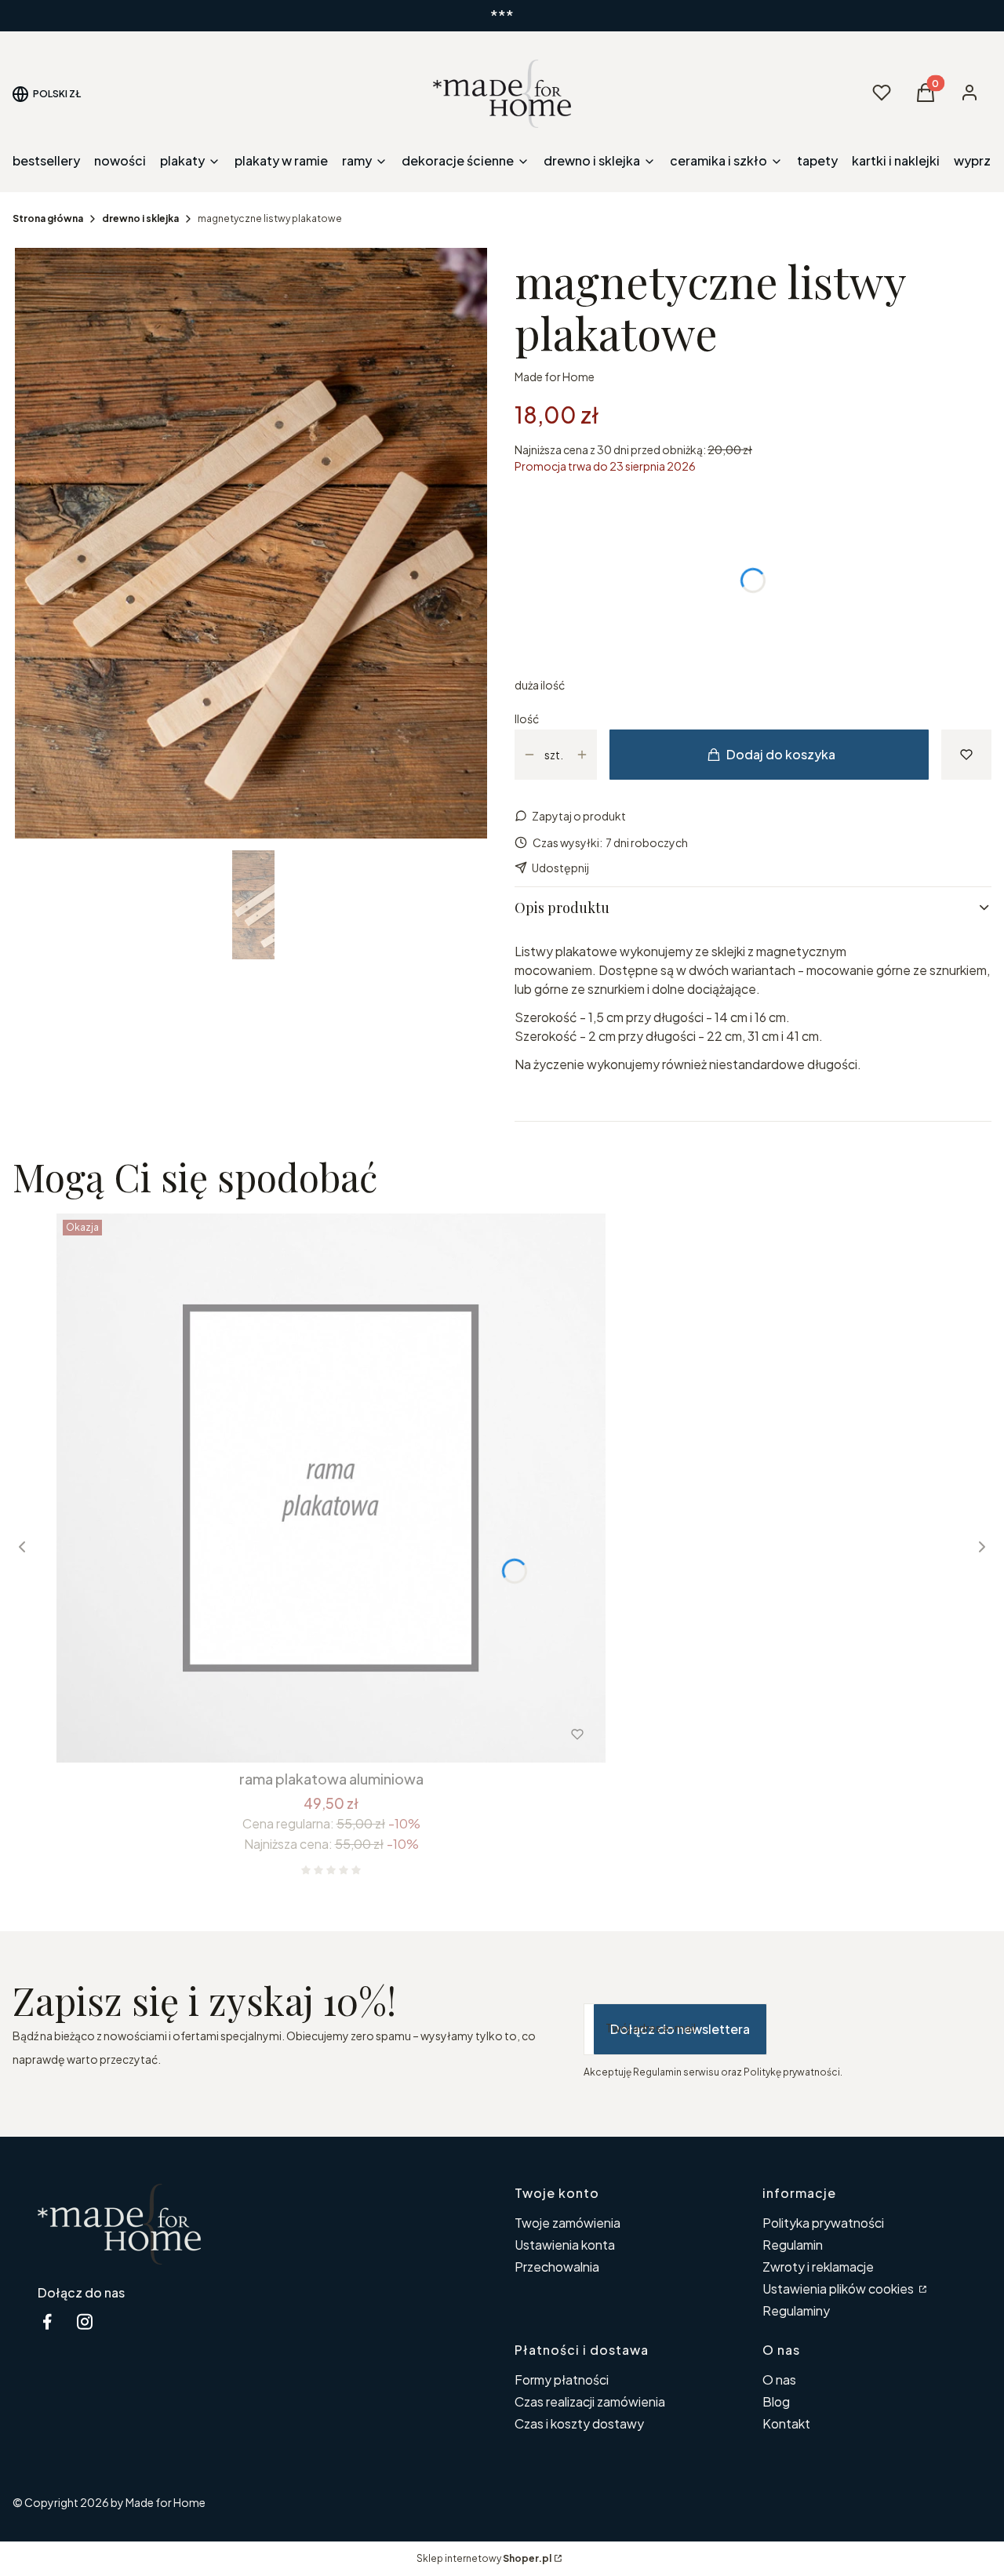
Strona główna (48, 218)
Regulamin (793, 2245)
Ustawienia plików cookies (839, 2289)
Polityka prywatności (823, 2223)
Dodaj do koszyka (781, 754)
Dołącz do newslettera (680, 2029)
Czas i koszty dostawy (579, 2423)
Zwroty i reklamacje (818, 2267)
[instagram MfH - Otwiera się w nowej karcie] (85, 2321)
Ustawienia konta (565, 2245)
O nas (779, 2380)
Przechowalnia (557, 2267)
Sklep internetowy (484, 2558)
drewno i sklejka (140, 218)
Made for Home (555, 377)
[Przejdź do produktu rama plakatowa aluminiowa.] (331, 1488)
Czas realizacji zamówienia (590, 2401)
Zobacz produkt (310, 1734)
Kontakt (786, 2423)
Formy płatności (562, 2380)
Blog (776, 2401)
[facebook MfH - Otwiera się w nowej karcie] (47, 2321)
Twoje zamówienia (567, 2223)
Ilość (527, 719)
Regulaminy (796, 2310)
